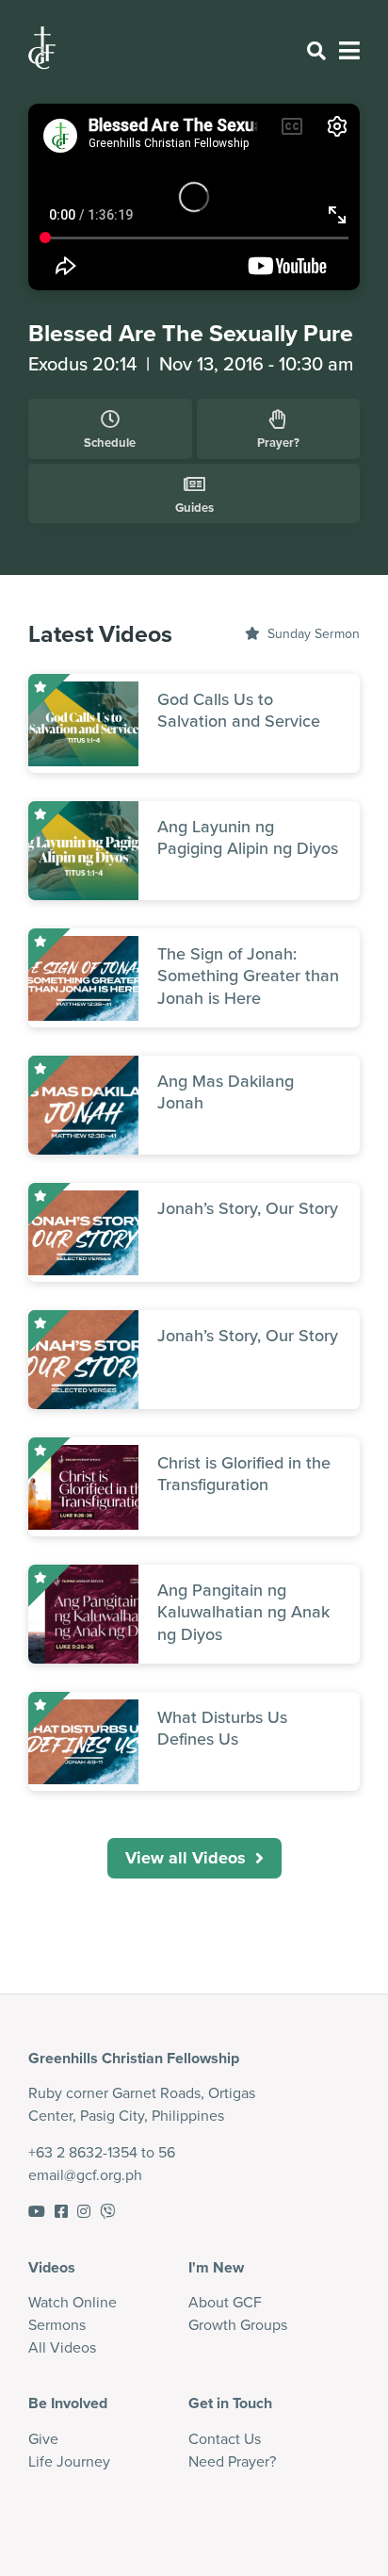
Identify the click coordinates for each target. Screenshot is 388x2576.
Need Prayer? (232, 2461)
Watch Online (73, 2302)
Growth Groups (238, 2324)
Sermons (57, 2324)
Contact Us (225, 2438)
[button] (194, 1858)
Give (43, 2438)
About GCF (225, 2302)
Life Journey (69, 2461)
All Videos (62, 2347)
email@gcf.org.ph (85, 2174)
